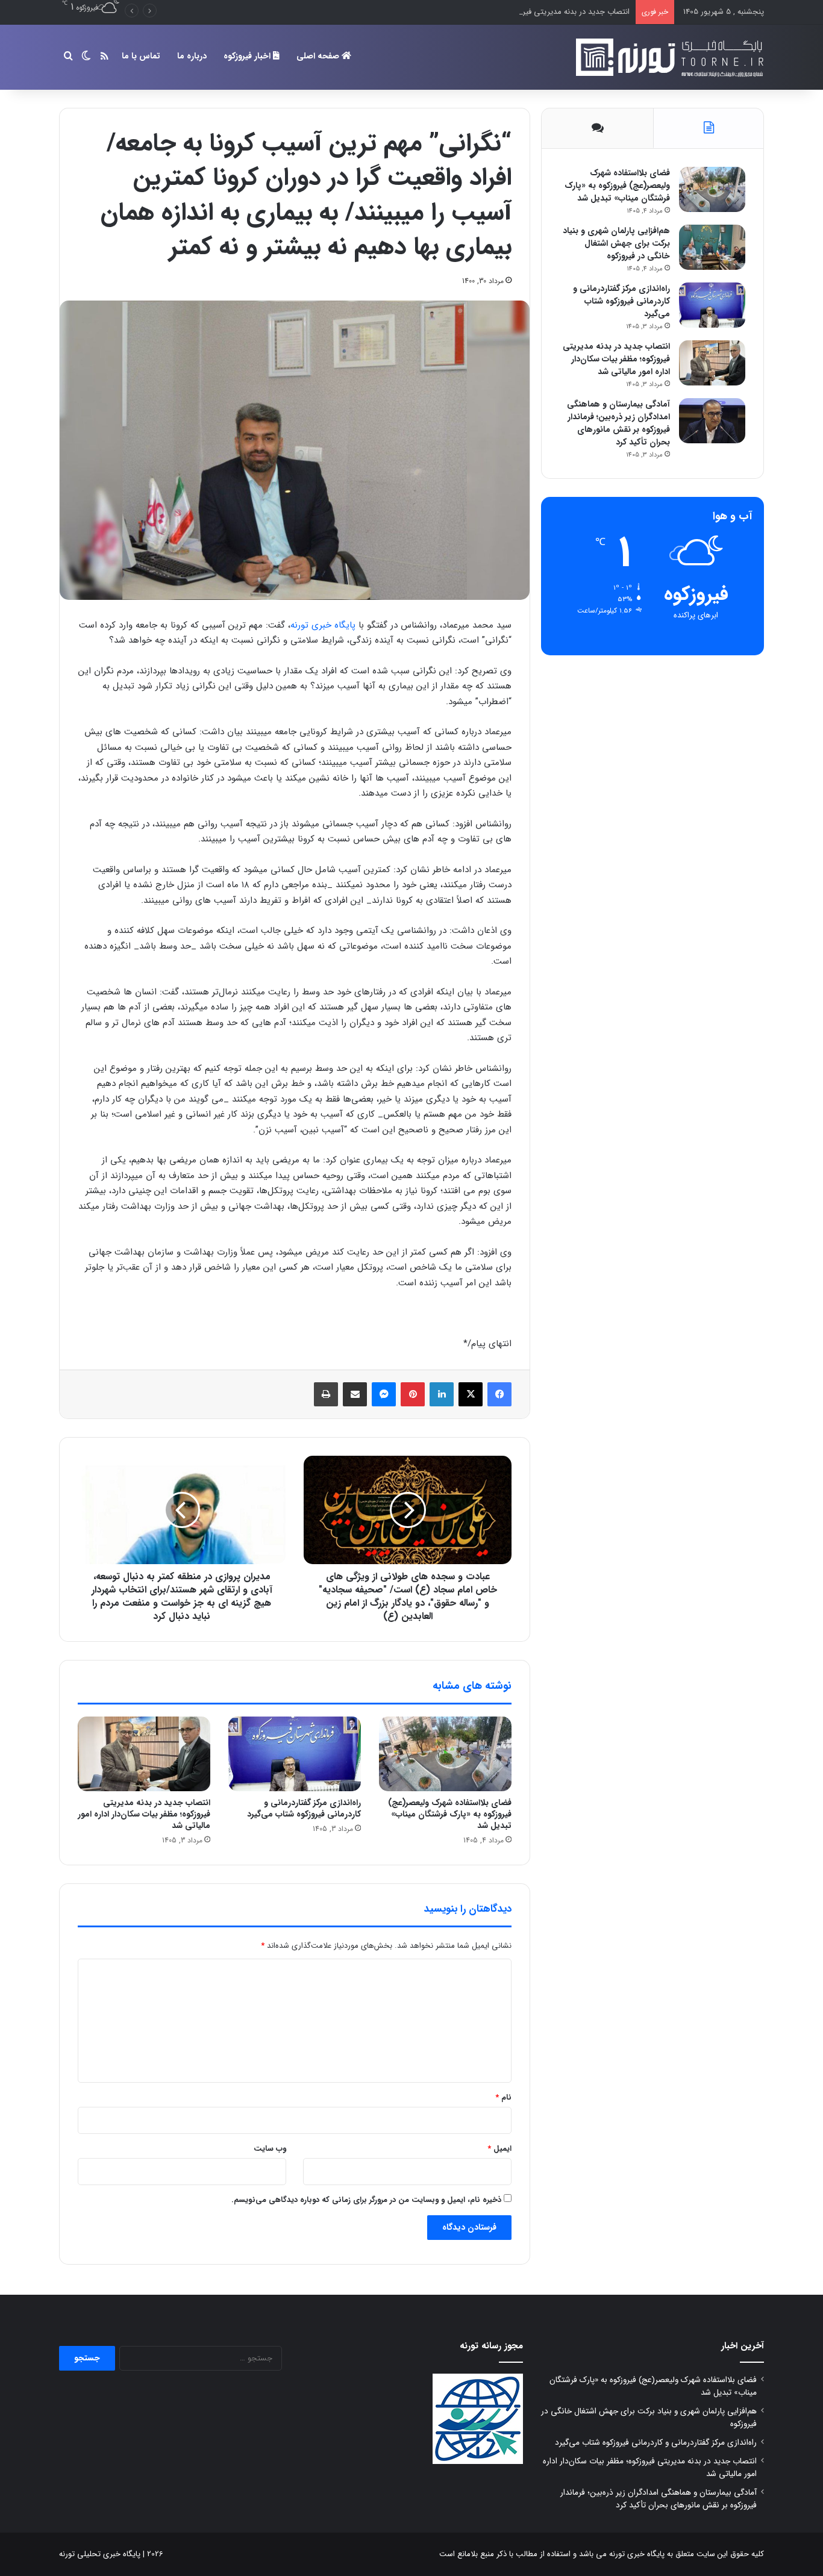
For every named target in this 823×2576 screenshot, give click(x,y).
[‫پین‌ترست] (413, 1394)
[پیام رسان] (384, 1394)
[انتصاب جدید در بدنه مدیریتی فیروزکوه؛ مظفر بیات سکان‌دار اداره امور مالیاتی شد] (144, 1754)
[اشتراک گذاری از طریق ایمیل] (355, 1394)
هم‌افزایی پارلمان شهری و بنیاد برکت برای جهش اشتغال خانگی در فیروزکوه (616, 243)
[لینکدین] (442, 1394)
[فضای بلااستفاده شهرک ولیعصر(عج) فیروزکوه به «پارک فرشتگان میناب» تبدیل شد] (445, 1754)
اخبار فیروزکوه (248, 56)
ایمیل (499, 2149)
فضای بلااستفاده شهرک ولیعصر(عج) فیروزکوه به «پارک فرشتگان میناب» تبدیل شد (450, 1814)
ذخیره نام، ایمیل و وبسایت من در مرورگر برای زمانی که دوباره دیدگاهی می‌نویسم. (366, 2200)
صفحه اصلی (319, 56)
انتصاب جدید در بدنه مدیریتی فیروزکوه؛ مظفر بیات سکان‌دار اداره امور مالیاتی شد (500, 12)
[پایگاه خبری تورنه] (668, 57)
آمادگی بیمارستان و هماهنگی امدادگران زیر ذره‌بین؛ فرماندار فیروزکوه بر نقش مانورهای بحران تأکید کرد (618, 423)
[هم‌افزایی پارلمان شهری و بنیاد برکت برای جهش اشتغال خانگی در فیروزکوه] (712, 247)
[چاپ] (326, 1394)
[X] (471, 1394)
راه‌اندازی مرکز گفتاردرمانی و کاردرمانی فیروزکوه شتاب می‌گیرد (304, 1808)
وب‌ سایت (270, 2149)
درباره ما (192, 56)
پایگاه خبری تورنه (323, 625)
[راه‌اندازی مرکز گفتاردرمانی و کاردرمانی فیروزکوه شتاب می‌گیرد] (295, 1754)
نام (503, 2097)
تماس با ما (141, 56)
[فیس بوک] (499, 1394)
